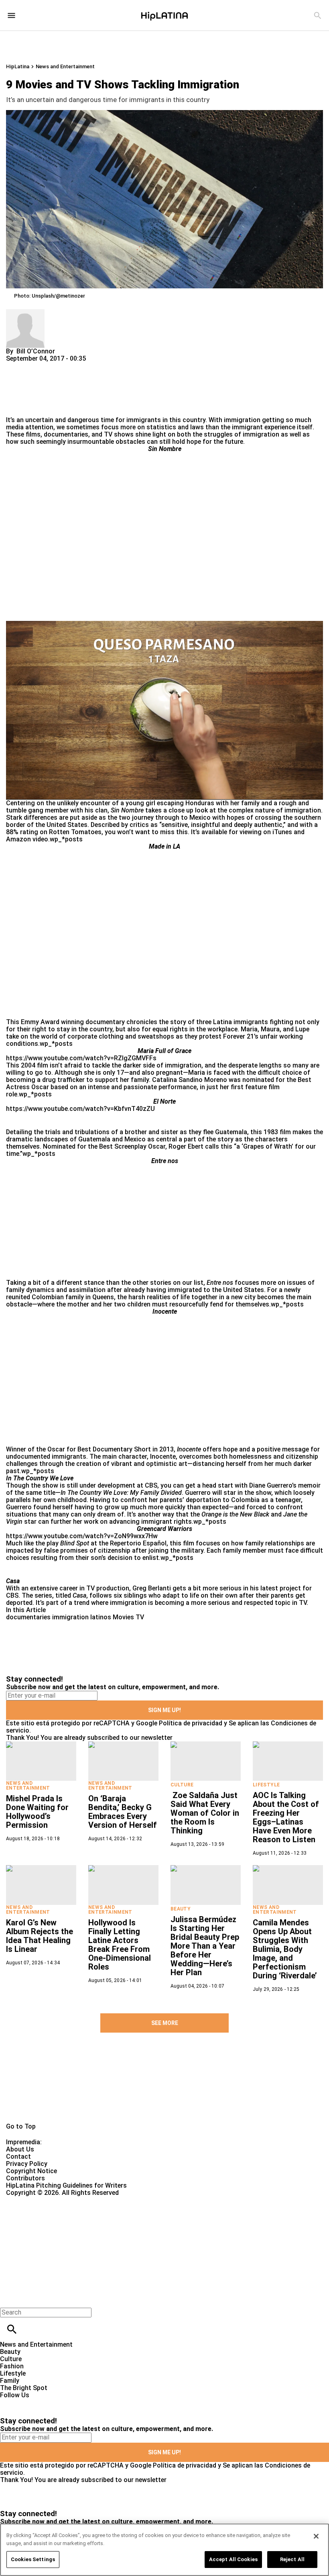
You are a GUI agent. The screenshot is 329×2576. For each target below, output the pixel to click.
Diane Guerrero (271, 1485)
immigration (242, 420)
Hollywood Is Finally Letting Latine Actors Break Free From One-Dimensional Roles (120, 1945)
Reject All (292, 2559)
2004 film (35, 1065)
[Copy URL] (25, 389)
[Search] (318, 15)
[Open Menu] (11, 15)
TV (140, 1617)
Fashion (12, 2366)
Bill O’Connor (36, 351)
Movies (123, 1617)
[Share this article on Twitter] (55, 366)
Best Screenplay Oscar (132, 1146)
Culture (182, 1785)
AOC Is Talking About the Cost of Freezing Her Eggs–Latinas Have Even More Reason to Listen (286, 1817)
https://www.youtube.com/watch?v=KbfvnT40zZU (80, 1109)
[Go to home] (164, 2090)
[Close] (316, 2536)
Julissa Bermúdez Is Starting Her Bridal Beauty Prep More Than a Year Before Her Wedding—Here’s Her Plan (205, 1946)
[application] (164, 710)
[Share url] (15, 407)
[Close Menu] (9, 2299)
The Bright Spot (24, 2388)
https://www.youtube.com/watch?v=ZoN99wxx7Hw (82, 1536)
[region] (164, 2550)
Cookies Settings (33, 2559)
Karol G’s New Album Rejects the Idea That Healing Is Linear (40, 1936)
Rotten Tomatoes (75, 832)
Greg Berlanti (152, 1588)
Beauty (181, 1909)
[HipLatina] (164, 15)
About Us (20, 2149)
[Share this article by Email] (74, 366)
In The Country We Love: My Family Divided (121, 1493)
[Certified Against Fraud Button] (35, 2200)
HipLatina (18, 66)
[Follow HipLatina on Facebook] (10, 2402)
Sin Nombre (127, 810)
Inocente (189, 1449)
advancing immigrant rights (150, 1522)
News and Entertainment (65, 66)
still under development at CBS (112, 1485)
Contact (18, 2157)
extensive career (54, 1588)
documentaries (28, 1617)
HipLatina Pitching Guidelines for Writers (66, 2185)
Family (10, 2381)
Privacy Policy (27, 2164)
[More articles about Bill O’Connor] (25, 313)
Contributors (25, 2178)
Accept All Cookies (233, 2559)
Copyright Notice (31, 2171)
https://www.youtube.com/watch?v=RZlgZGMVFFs (81, 1058)
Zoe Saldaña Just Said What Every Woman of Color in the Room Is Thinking (205, 1813)
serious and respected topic (249, 1603)
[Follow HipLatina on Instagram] (48, 2402)
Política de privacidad (191, 1723)
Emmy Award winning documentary (73, 1022)
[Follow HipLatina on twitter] (29, 2402)
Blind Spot (75, 1543)
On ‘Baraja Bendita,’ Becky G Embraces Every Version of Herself (123, 1812)
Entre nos (220, 1283)
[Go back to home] (135, 2226)
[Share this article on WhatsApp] (16, 366)
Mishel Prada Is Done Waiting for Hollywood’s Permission (37, 1812)
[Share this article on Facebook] (36, 366)
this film (182, 1543)
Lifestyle (266, 1785)
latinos (101, 1617)
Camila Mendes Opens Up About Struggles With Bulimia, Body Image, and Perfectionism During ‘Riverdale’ (285, 1949)
